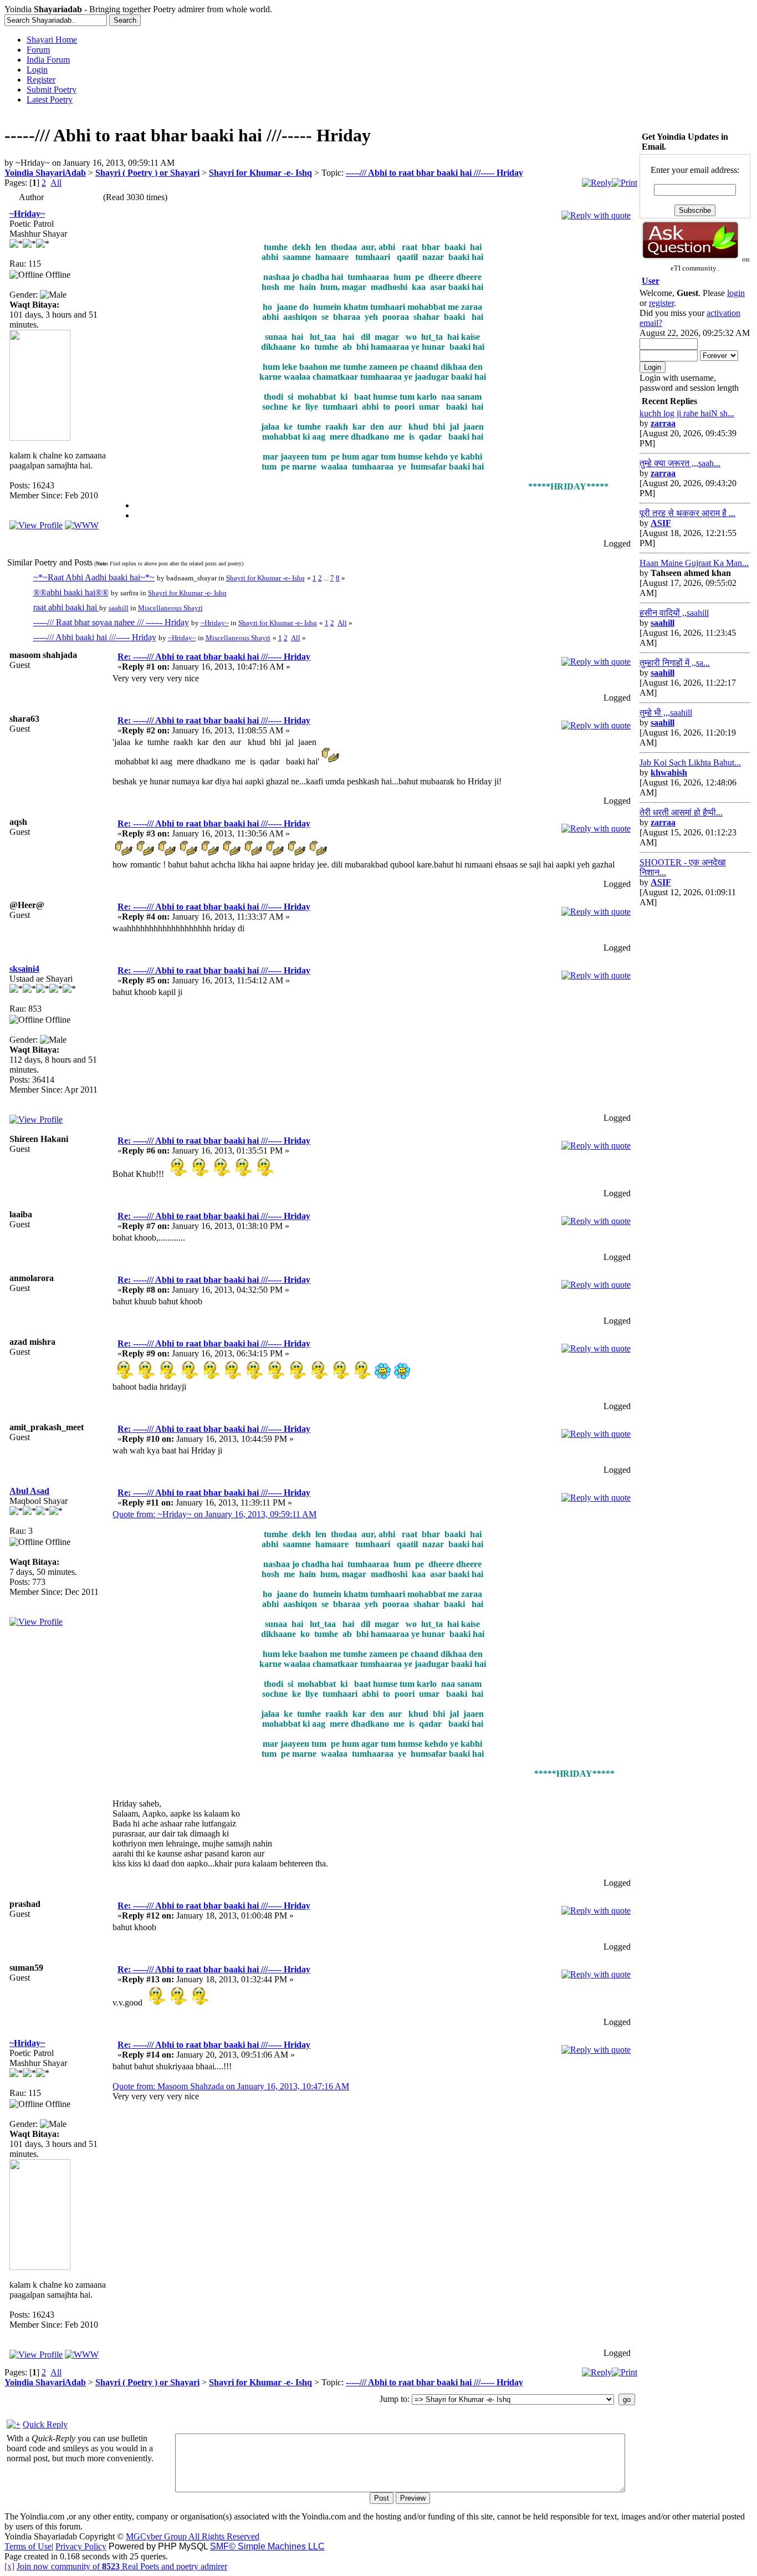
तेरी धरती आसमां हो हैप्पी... (681, 812)
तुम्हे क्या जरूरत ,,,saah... (680, 463)
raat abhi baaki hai (66, 607)
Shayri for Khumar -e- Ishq (260, 173)
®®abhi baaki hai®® (71, 592)
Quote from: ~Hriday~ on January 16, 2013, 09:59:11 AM (214, 1514)
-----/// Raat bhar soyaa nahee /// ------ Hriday (111, 622)
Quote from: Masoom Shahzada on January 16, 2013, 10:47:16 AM (231, 2086)
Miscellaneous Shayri (170, 608)
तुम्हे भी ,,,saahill (666, 713)
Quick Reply (45, 2424)
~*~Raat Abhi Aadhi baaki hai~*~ (94, 577)
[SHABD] (82, 525)
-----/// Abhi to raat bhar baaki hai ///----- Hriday (434, 173)
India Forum (48, 60)
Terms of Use (28, 2546)
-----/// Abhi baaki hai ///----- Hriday (95, 637)
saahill (119, 608)
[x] (9, 2566)
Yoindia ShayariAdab (45, 173)
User (651, 281)
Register (41, 80)
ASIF (661, 523)
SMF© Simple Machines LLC (267, 2546)
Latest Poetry (50, 100)
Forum (38, 50)
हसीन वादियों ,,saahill (674, 613)
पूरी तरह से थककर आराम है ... (687, 513)
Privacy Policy (81, 2546)
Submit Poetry (52, 90)
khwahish (669, 772)
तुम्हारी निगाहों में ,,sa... (675, 663)
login (736, 293)
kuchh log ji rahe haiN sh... (687, 413)
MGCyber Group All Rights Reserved (193, 2536)
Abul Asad (29, 1491)
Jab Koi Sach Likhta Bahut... (690, 762)
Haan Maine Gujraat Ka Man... (694, 563)
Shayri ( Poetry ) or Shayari (147, 173)
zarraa (663, 423)
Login (37, 70)
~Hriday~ (27, 214)
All (56, 183)
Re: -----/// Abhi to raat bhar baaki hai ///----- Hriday (214, 657)
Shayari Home (52, 40)
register (661, 303)
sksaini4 (24, 969)
